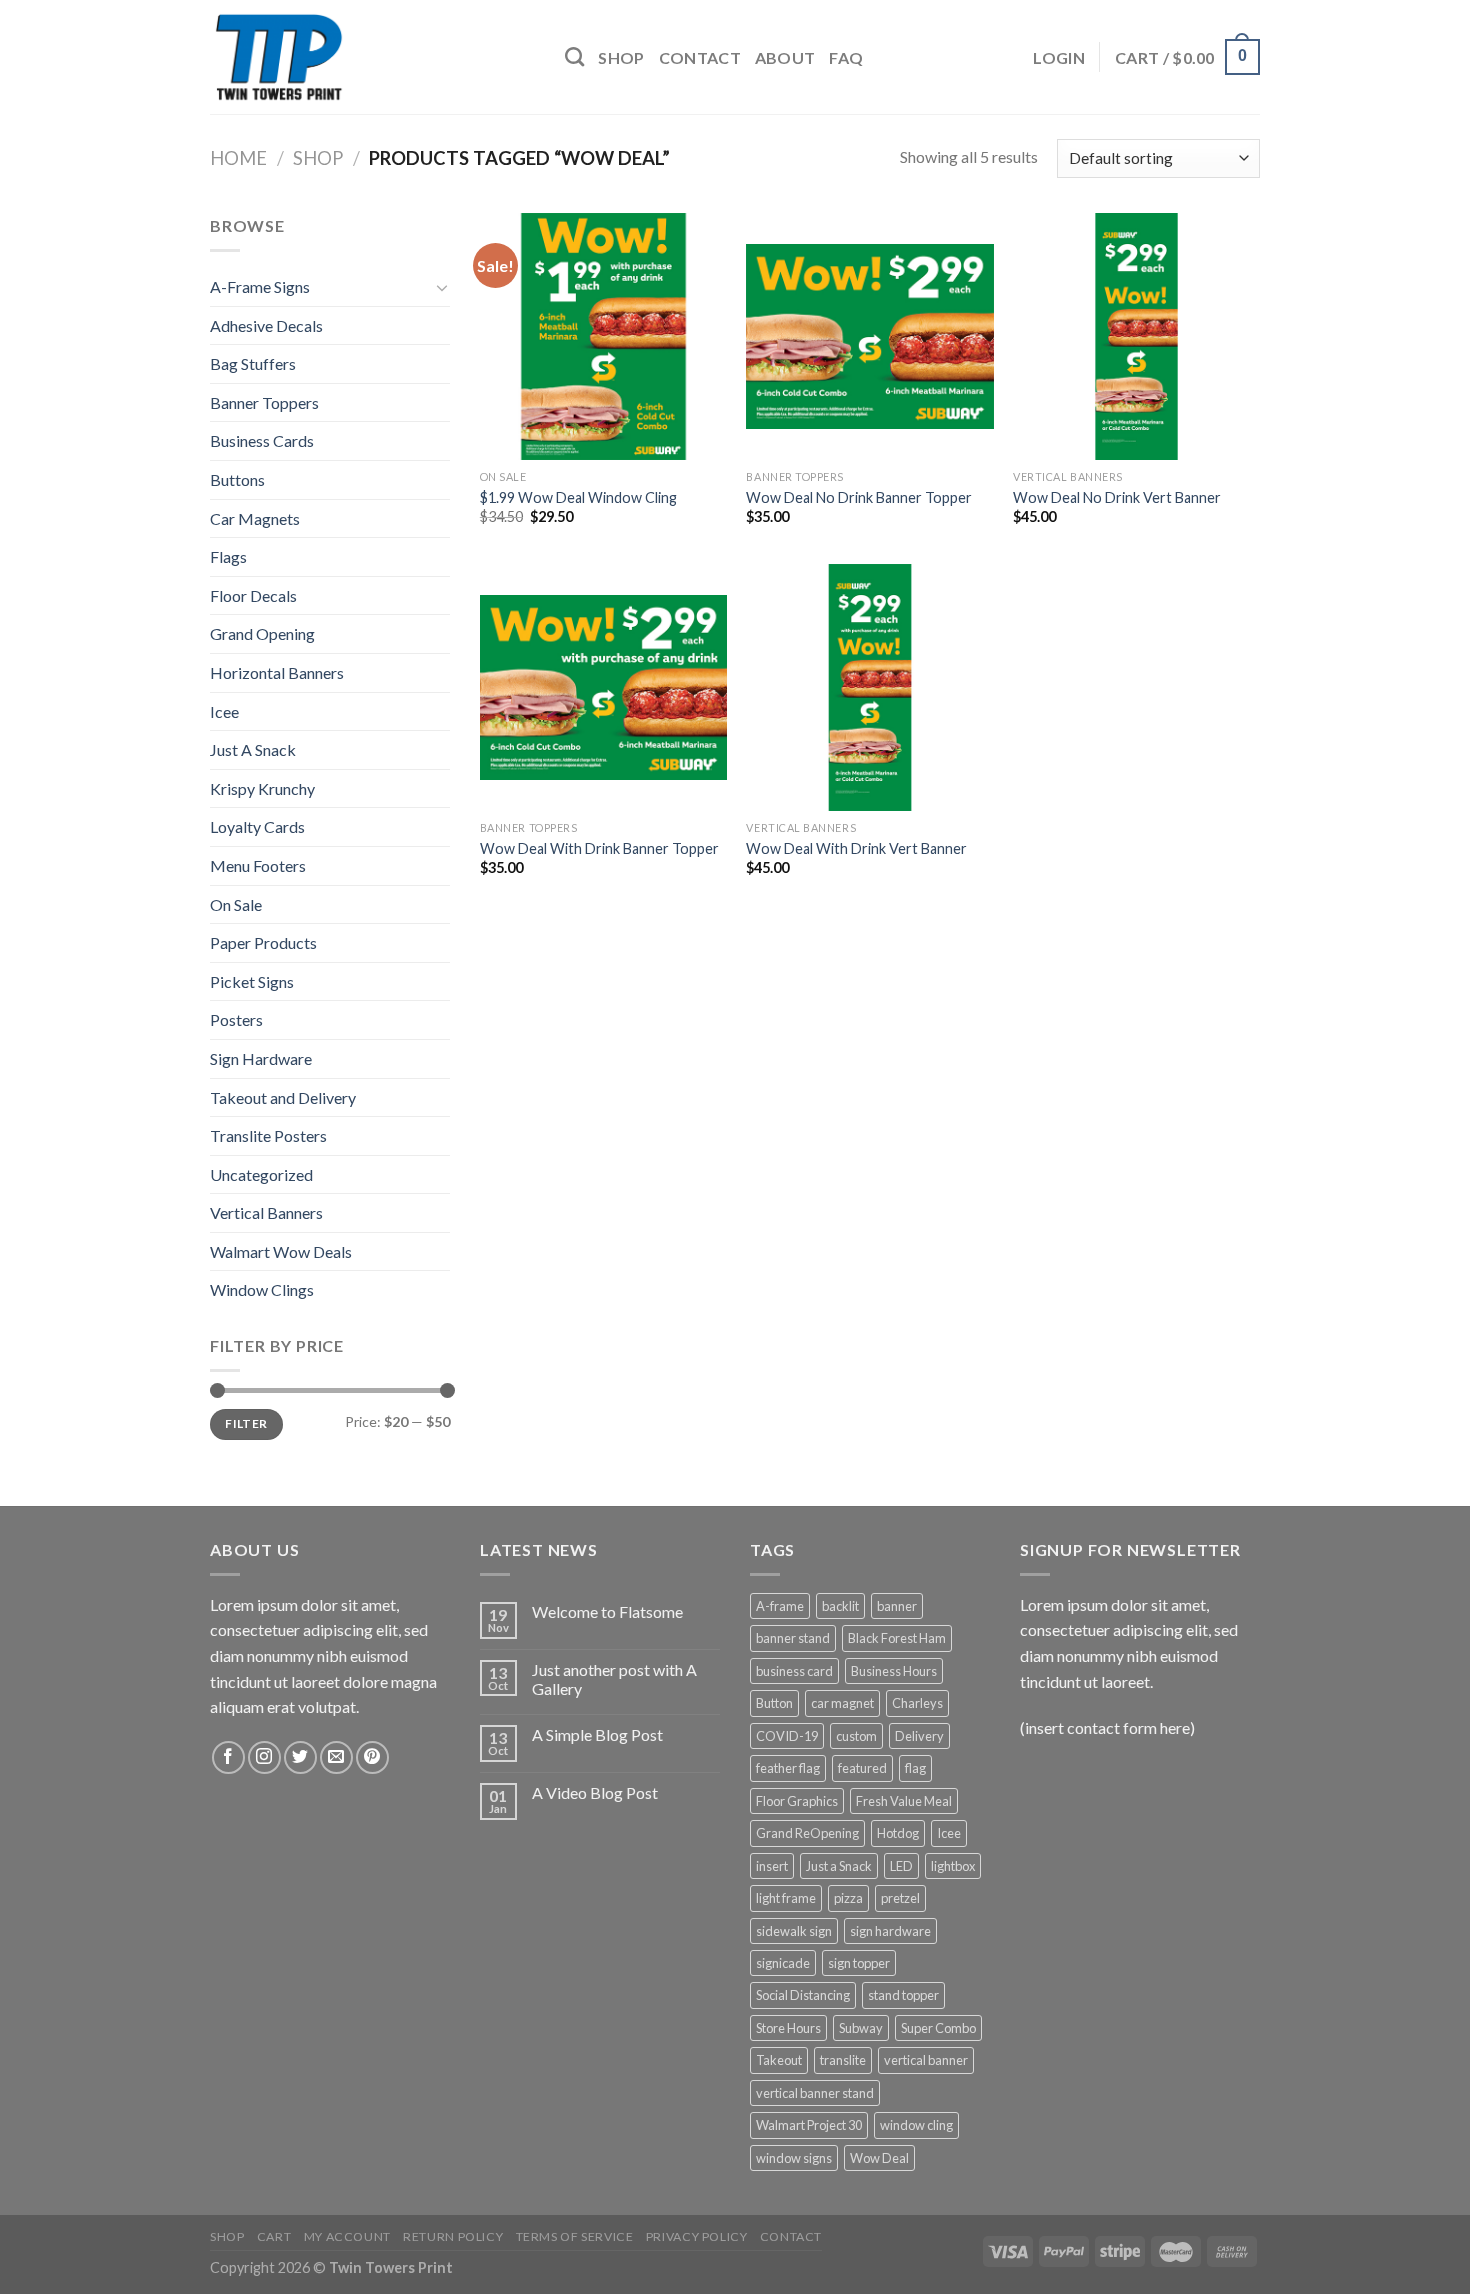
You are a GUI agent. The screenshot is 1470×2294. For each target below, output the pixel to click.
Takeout (779, 2060)
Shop (621, 57)
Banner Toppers (264, 402)
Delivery (919, 1736)
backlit (840, 1606)
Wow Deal (879, 2158)
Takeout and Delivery (283, 1097)
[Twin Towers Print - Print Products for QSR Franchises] (372, 57)
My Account (347, 2236)
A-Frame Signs (260, 286)
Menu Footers (258, 865)
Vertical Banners (266, 1212)
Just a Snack (839, 1866)
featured (862, 1768)
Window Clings (262, 1289)
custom (856, 1736)
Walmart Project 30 (809, 2125)
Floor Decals (253, 595)
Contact (700, 57)
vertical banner (926, 2060)
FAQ (846, 57)
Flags (228, 556)
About (785, 57)
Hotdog (898, 1833)
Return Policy (453, 2236)
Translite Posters (268, 1135)
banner (897, 1606)
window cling (916, 2125)
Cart (274, 2236)
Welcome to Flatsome (607, 1611)
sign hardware (890, 1931)
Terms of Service (575, 2236)
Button (774, 1703)
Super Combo (938, 2028)
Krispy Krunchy (262, 788)
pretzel (900, 1898)
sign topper (859, 1963)
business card (794, 1671)
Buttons (237, 479)
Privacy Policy (697, 2236)
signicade (783, 1963)
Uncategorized (261, 1174)
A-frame (780, 1606)
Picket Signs (252, 981)
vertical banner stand (815, 2093)
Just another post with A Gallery (614, 1679)
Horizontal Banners (277, 672)
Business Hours (894, 1671)
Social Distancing (803, 1995)
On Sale (236, 904)
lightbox (953, 1866)
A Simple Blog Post (597, 1734)
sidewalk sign (794, 1931)
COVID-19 (787, 1736)
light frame (786, 1898)
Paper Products (263, 942)
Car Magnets (255, 518)
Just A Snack (253, 749)
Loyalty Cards (257, 826)
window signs (794, 2158)
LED (901, 1866)
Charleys (917, 1703)
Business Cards (262, 440)
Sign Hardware (261, 1058)
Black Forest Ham (897, 1638)
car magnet (842, 1703)
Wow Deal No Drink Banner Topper (859, 497)
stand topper (903, 1995)
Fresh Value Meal (904, 1801)
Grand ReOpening (807, 1833)
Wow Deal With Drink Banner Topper (599, 848)
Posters (236, 1019)
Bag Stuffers (253, 363)
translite (843, 2060)
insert (772, 1866)
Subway (861, 2028)
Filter (246, 1423)
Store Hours (788, 2028)
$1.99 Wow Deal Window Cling (578, 497)
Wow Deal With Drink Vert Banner (856, 848)
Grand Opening (262, 633)
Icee (224, 711)
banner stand (793, 1638)
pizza (848, 1898)
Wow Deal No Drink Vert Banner (1117, 497)
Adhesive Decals (266, 325)
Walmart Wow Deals (281, 1251)
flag (915, 1768)
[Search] (574, 56)
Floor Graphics (797, 1801)
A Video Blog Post (595, 1792)
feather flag (788, 1768)
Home (238, 158)
